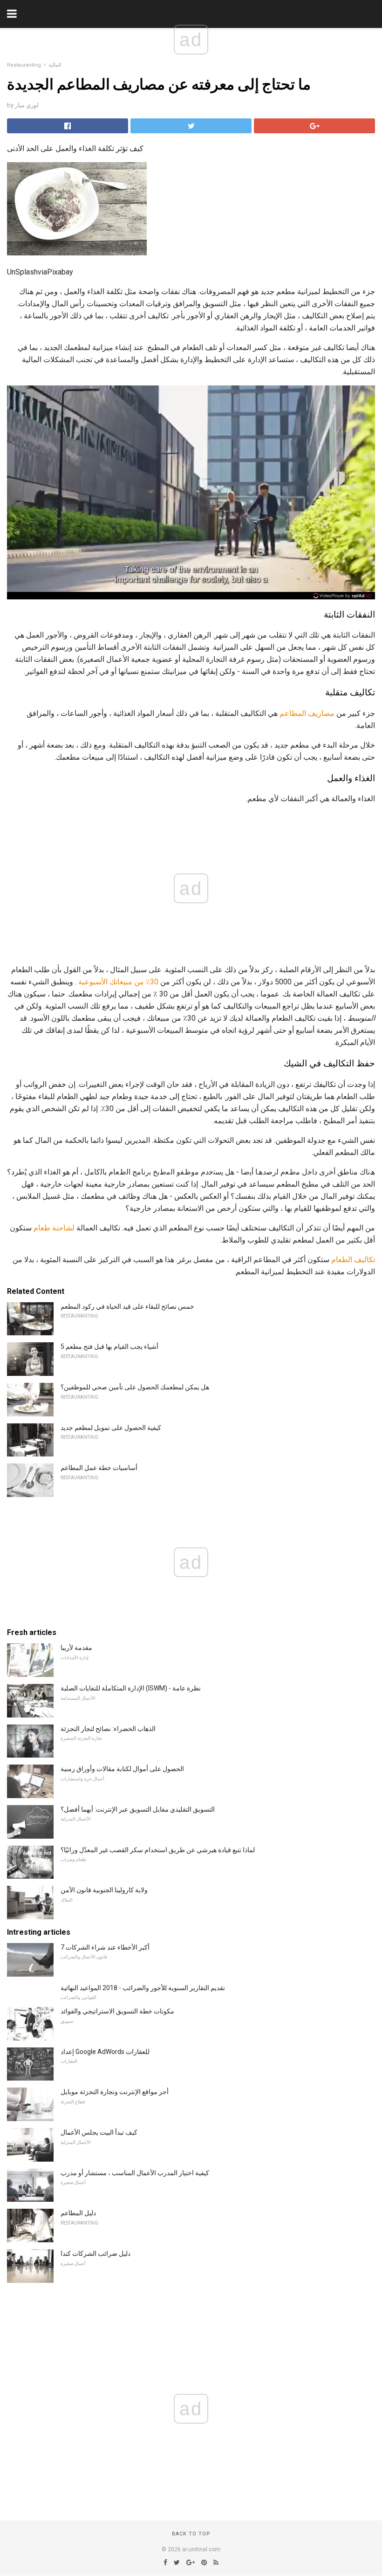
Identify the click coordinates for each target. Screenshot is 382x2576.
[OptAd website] (343, 596)
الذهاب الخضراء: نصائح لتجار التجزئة (108, 1729)
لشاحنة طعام (54, 1228)
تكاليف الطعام (353, 1260)
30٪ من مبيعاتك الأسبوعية (118, 982)
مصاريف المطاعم (307, 713)
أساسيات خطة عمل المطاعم (99, 1468)
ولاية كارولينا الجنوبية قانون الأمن (104, 1890)
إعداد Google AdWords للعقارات (105, 2052)
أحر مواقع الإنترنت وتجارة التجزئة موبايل (115, 2092)
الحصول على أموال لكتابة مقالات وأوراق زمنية (122, 1769)
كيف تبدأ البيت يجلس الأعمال (99, 2132)
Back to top (191, 2534)
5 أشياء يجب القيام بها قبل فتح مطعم (109, 1346)
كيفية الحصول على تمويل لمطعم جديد (111, 1428)
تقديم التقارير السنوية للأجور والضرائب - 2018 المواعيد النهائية (143, 1988)
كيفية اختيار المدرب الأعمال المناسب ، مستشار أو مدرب (135, 2173)
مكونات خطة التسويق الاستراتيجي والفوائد (117, 2011)
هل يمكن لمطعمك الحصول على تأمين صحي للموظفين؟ (135, 1387)
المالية (55, 65)
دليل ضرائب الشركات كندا (95, 2253)
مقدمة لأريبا (76, 1648)
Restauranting (24, 65)
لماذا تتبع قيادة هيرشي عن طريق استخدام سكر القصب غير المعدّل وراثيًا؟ (158, 1850)
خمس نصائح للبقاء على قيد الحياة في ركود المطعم (127, 1306)
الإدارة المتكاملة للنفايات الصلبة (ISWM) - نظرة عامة (131, 1688)
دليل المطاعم (78, 2213)
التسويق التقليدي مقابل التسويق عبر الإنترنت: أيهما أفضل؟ (138, 1809)
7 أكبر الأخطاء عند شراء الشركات (105, 1947)
